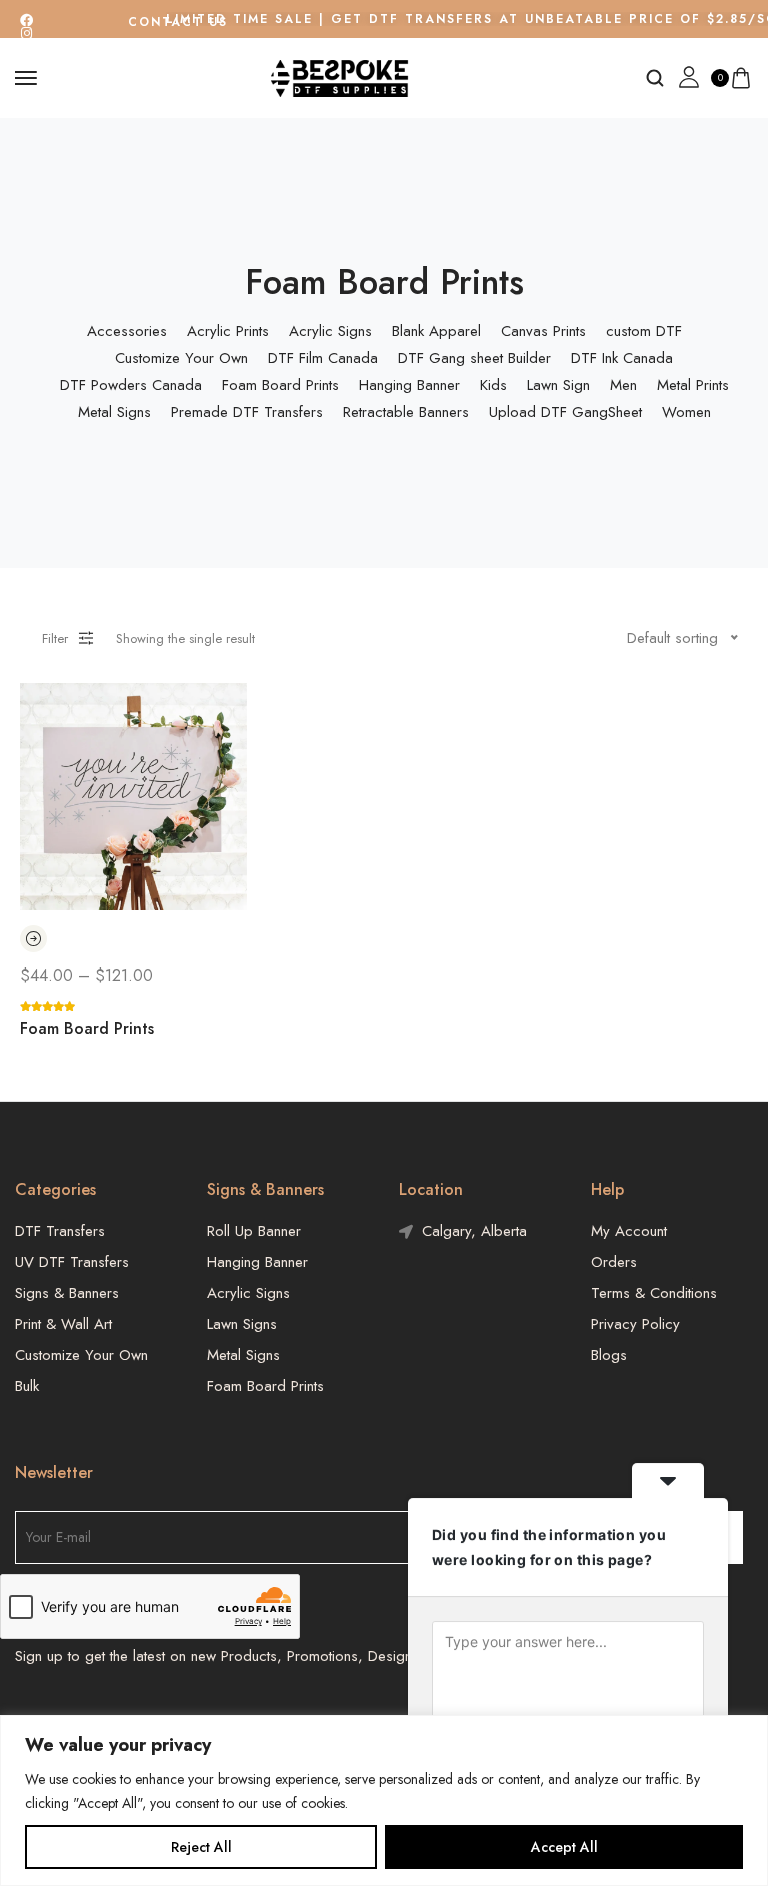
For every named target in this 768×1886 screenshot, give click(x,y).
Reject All (201, 1847)
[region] (384, 1800)
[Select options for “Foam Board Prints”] (33, 938)
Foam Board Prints (87, 1028)
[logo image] (341, 77)
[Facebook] (26, 20)
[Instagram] (26, 33)
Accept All (564, 1847)
